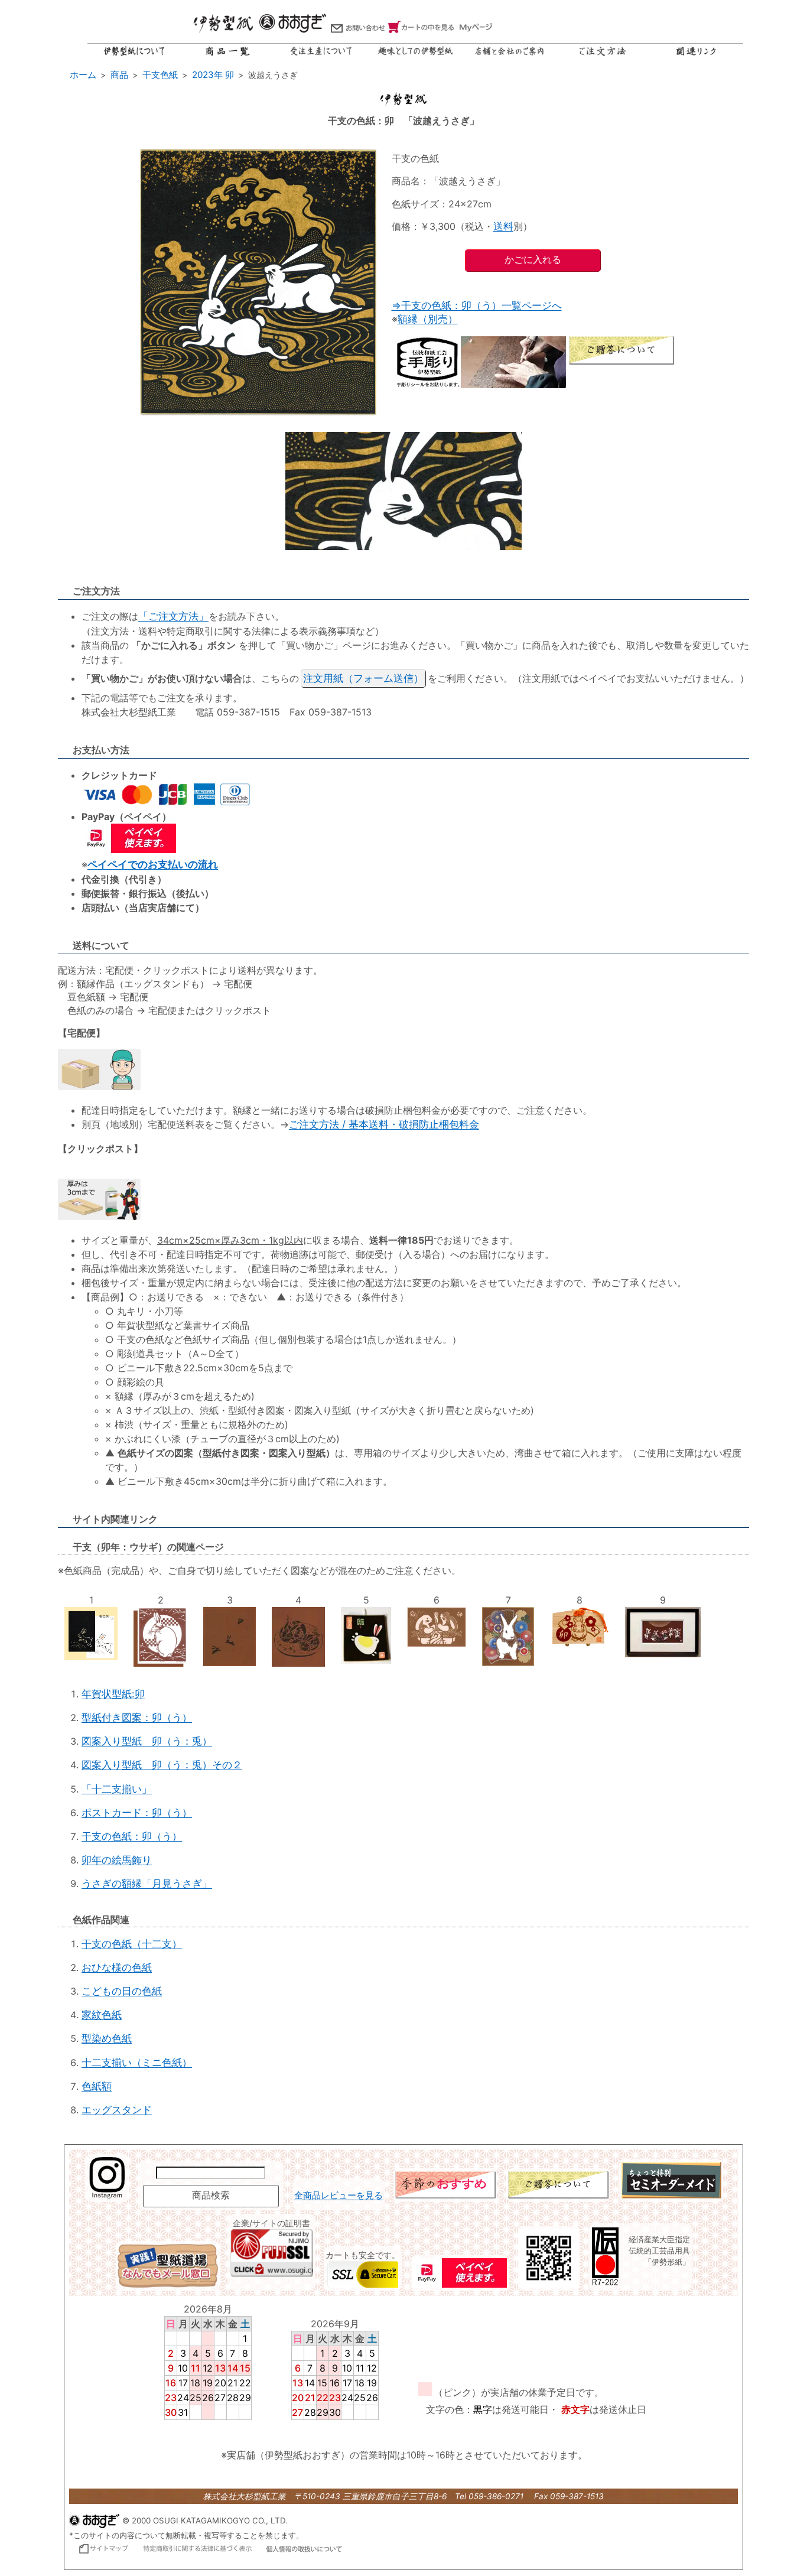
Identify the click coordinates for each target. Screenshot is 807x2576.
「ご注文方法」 (173, 616)
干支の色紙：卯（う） (132, 1836)
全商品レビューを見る (339, 2196)
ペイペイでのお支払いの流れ (153, 864)
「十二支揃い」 (117, 1789)
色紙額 (97, 2086)
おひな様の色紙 (117, 1967)
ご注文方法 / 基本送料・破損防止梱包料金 (384, 1124)
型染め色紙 (107, 2038)
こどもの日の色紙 (122, 1991)
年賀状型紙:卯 (113, 1694)
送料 (503, 226)
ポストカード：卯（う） (137, 1813)
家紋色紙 (102, 2015)
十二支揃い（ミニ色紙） (137, 2063)
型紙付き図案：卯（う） (137, 1718)
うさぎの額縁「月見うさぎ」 (147, 1884)
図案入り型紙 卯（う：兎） (147, 1741)
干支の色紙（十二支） (132, 1944)
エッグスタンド (117, 2110)
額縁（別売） (428, 319)
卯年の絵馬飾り (117, 1860)
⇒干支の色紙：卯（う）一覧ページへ (477, 305)
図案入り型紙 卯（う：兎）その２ (162, 1765)
